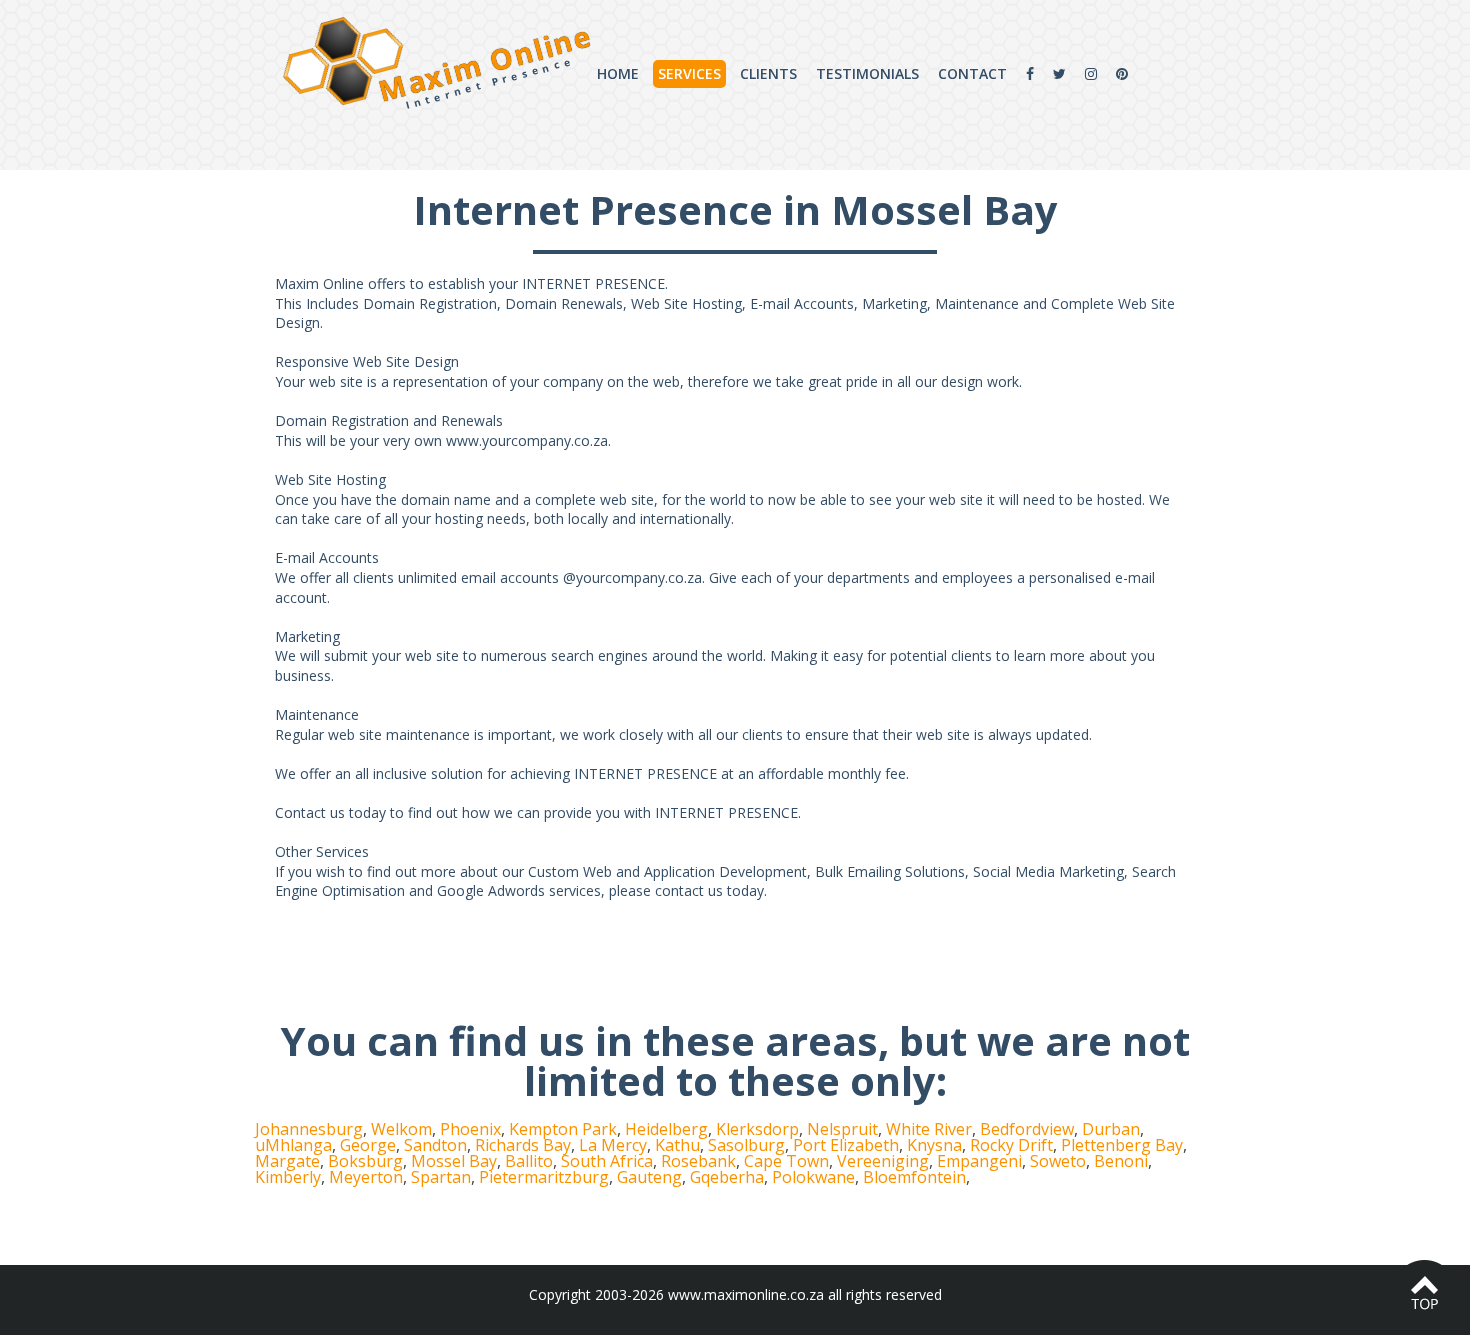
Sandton (435, 1145)
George (368, 1145)
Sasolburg (746, 1145)
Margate (287, 1161)
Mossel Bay (454, 1161)
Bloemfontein (914, 1177)
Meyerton (366, 1177)
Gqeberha (727, 1177)
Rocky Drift (1011, 1145)
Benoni (1121, 1161)
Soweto (1058, 1161)
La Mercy (613, 1145)
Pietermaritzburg (544, 1177)
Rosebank (698, 1161)
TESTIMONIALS (867, 73)
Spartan (441, 1177)
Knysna (934, 1145)
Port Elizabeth (846, 1145)
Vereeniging (883, 1161)
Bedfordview (1027, 1129)
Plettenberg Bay (1122, 1145)
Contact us (310, 812)
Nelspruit (842, 1129)
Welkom (401, 1129)
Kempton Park (563, 1129)
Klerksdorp (757, 1129)
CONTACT (972, 73)
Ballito (529, 1161)
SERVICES (689, 73)
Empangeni (979, 1161)
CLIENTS (768, 73)
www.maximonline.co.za (746, 1294)
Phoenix (470, 1129)
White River (929, 1129)
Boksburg (365, 1161)
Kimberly (288, 1177)
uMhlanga (293, 1145)
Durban (1111, 1129)
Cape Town (786, 1161)
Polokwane (813, 1177)
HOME (618, 73)
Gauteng (649, 1177)
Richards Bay (523, 1145)
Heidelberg (666, 1129)
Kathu (677, 1145)
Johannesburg (309, 1129)
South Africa (607, 1161)
